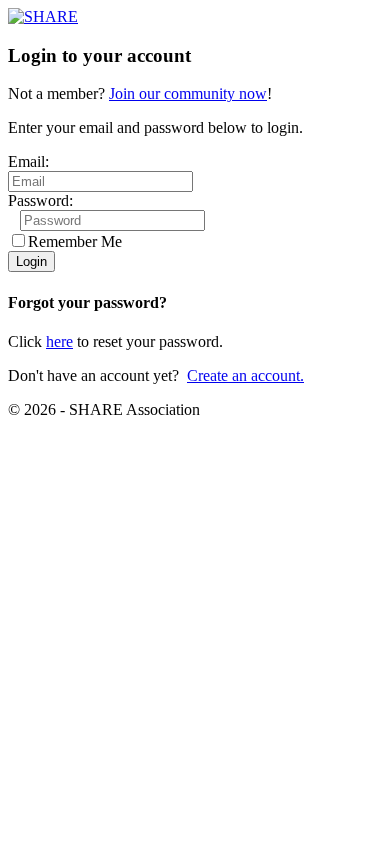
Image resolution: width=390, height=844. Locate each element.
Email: (28, 161)
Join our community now (188, 93)
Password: (40, 200)
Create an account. (245, 375)
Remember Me (75, 241)
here (59, 341)
